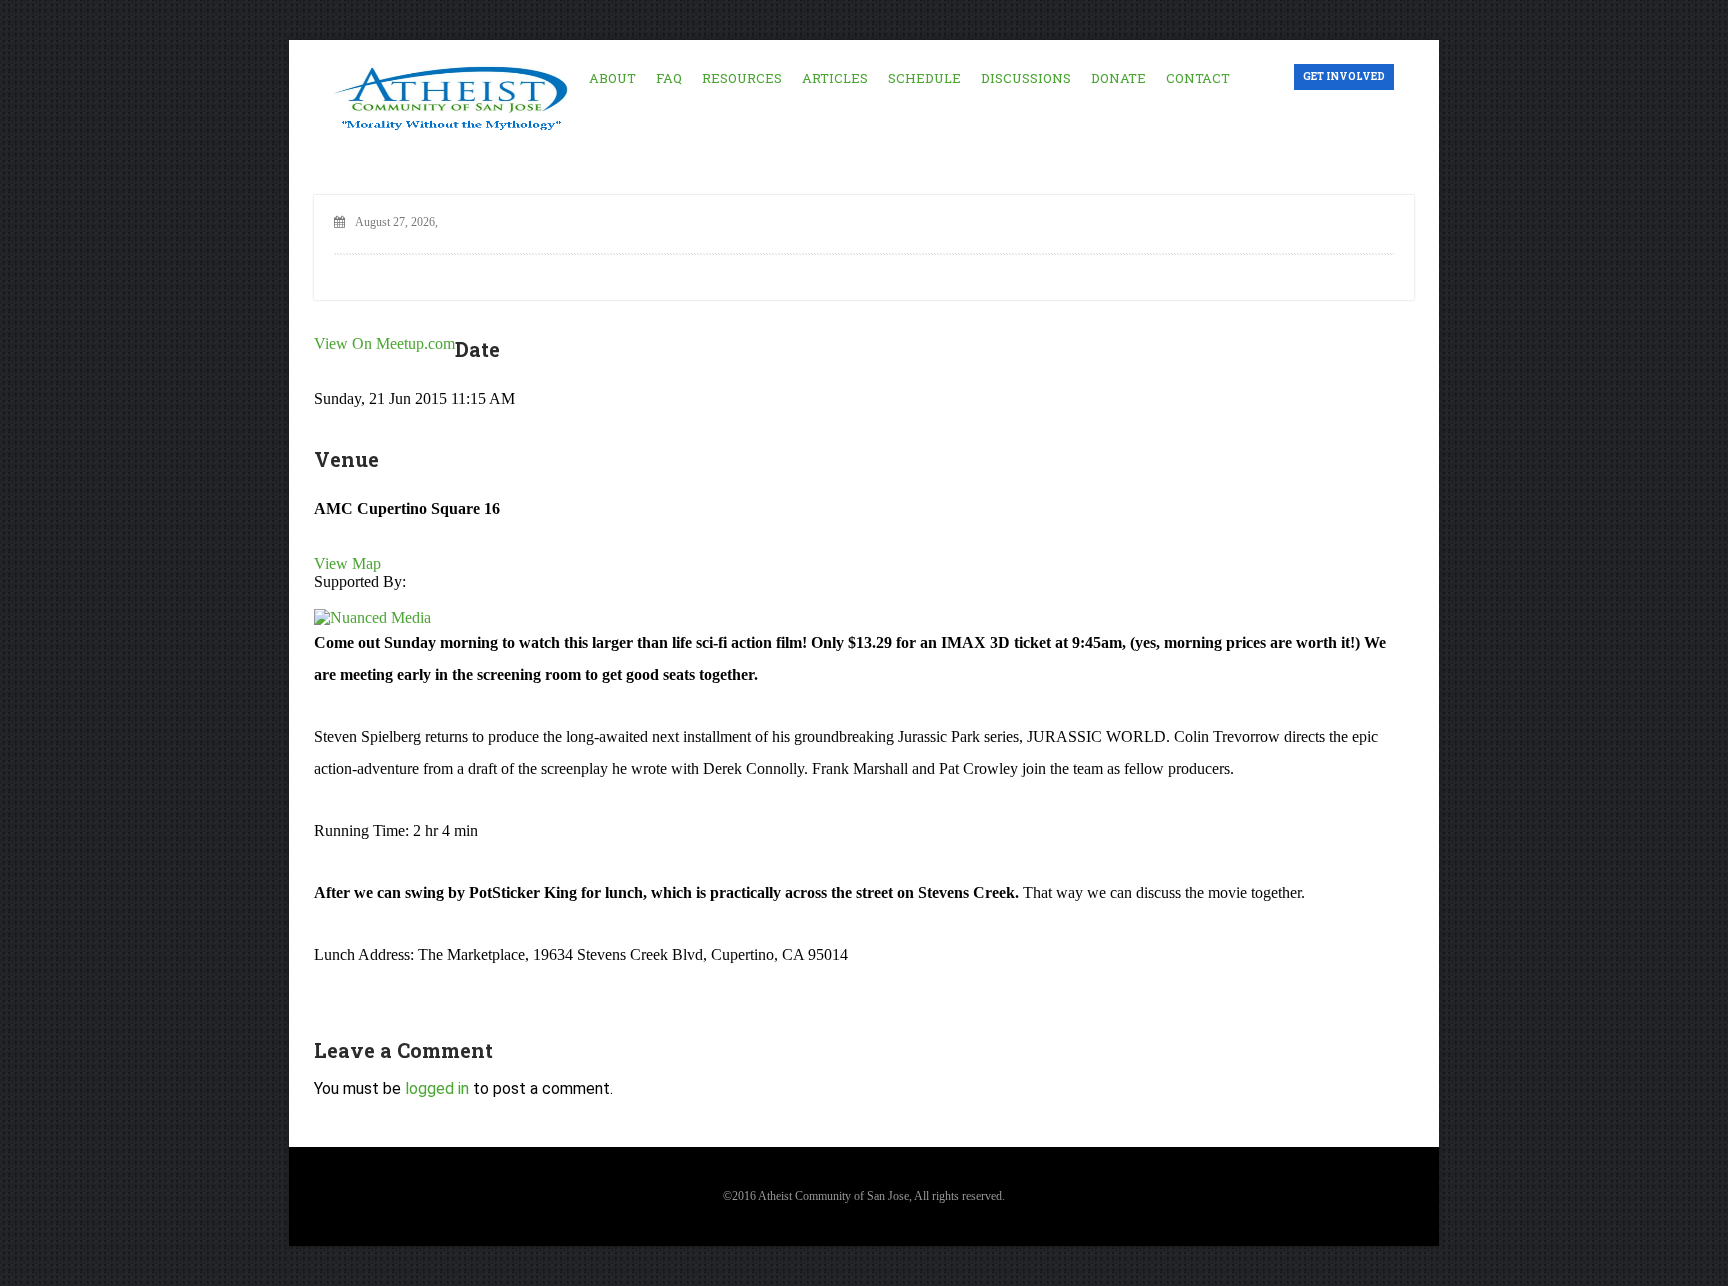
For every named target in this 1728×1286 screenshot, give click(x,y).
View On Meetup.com (384, 343)
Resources (742, 78)
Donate (1118, 78)
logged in (437, 1088)
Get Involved (1344, 76)
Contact (1198, 78)
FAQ (669, 78)
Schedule (924, 78)
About (612, 78)
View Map (347, 563)
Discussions (1026, 78)
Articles (835, 78)
